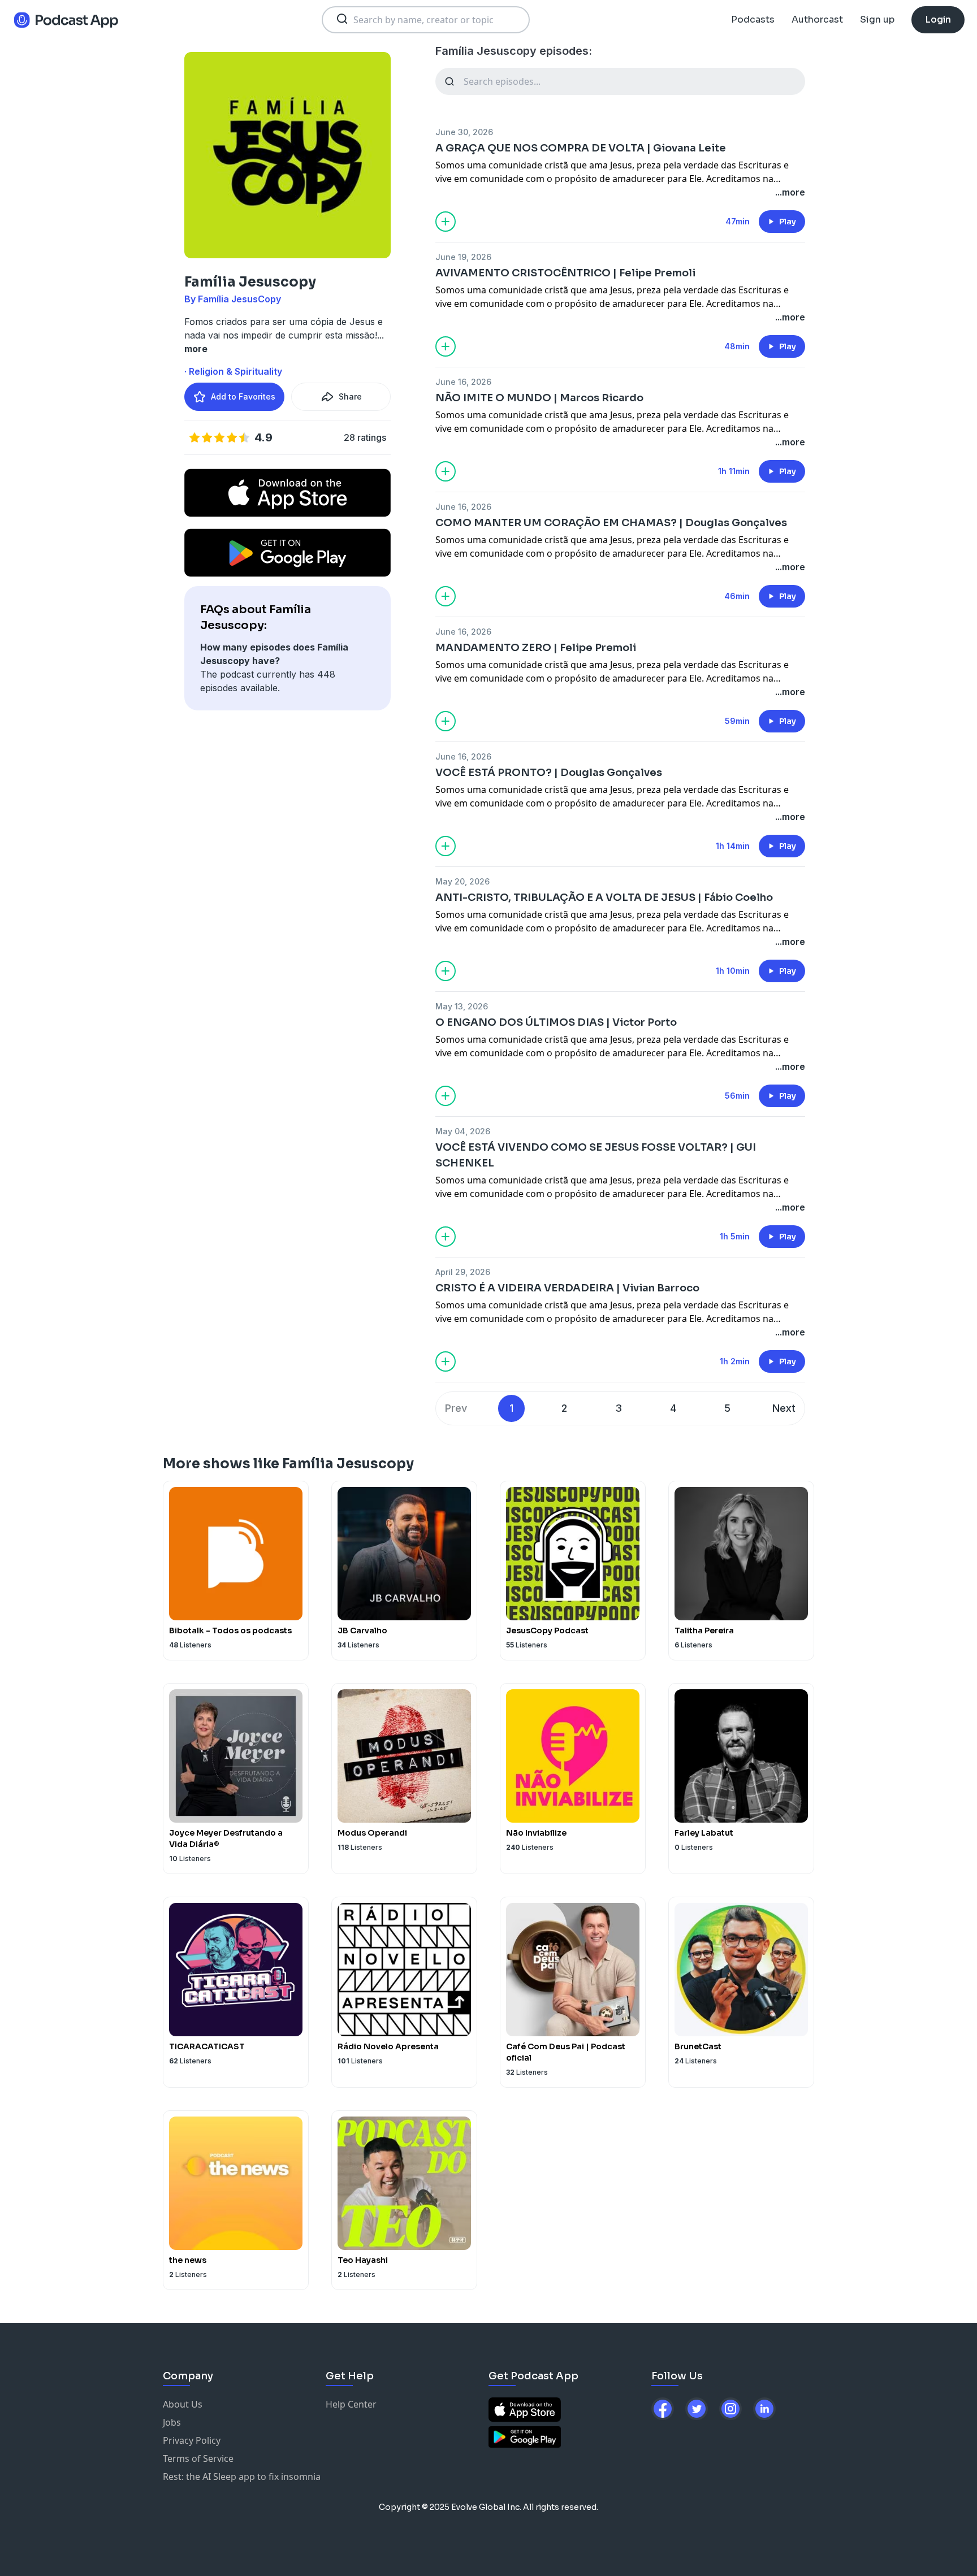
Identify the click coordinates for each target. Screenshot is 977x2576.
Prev (456, 1408)
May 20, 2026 (462, 881)
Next (784, 1408)
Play (788, 222)
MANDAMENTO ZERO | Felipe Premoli (536, 648)
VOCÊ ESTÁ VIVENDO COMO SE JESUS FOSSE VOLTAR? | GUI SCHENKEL (596, 1155)
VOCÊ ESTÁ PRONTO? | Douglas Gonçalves (549, 773)
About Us (183, 2404)
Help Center (351, 2404)
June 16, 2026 (463, 382)
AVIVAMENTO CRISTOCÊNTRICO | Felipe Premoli (565, 273)
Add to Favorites (243, 396)
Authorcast (817, 19)
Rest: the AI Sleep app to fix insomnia (242, 2477)
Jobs (172, 2422)
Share (350, 396)
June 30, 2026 (464, 132)
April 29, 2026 (463, 1272)
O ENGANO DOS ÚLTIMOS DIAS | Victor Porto (556, 1022)
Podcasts (753, 19)
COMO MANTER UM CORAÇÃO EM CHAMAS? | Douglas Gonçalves (611, 523)
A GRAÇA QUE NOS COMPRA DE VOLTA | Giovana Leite (581, 148)
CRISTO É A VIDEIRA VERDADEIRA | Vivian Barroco (567, 1288)
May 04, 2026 (463, 1131)
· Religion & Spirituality (233, 371)
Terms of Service (198, 2458)
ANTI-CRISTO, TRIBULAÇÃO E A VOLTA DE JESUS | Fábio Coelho (604, 897)
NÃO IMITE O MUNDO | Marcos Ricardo (539, 398)
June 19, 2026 (463, 257)
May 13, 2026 (462, 1006)
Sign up (877, 19)
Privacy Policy (192, 2440)
